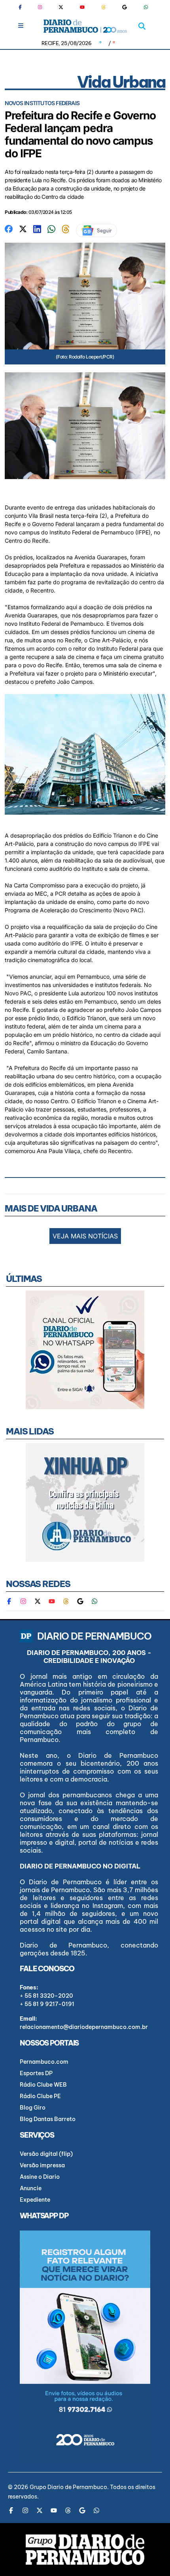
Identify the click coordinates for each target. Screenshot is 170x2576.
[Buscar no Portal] (142, 26)
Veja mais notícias (85, 1236)
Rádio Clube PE (40, 2096)
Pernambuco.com (44, 2062)
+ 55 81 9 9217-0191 (47, 2004)
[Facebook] (23, 7)
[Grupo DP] (85, 2550)
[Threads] (104, 7)
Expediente (35, 2200)
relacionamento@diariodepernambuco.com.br (84, 2027)
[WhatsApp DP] (146, 7)
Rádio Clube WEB (43, 2085)
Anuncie (31, 2188)
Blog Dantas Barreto (48, 2119)
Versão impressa (42, 2165)
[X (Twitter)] (61, 7)
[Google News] (125, 7)
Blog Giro (33, 2108)
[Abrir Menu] (21, 25)
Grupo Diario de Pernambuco (68, 2487)
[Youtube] (82, 7)
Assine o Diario (40, 2177)
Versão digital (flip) (46, 2154)
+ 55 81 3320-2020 (46, 1996)
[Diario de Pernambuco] (85, 26)
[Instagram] (40, 7)
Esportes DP (36, 2073)
